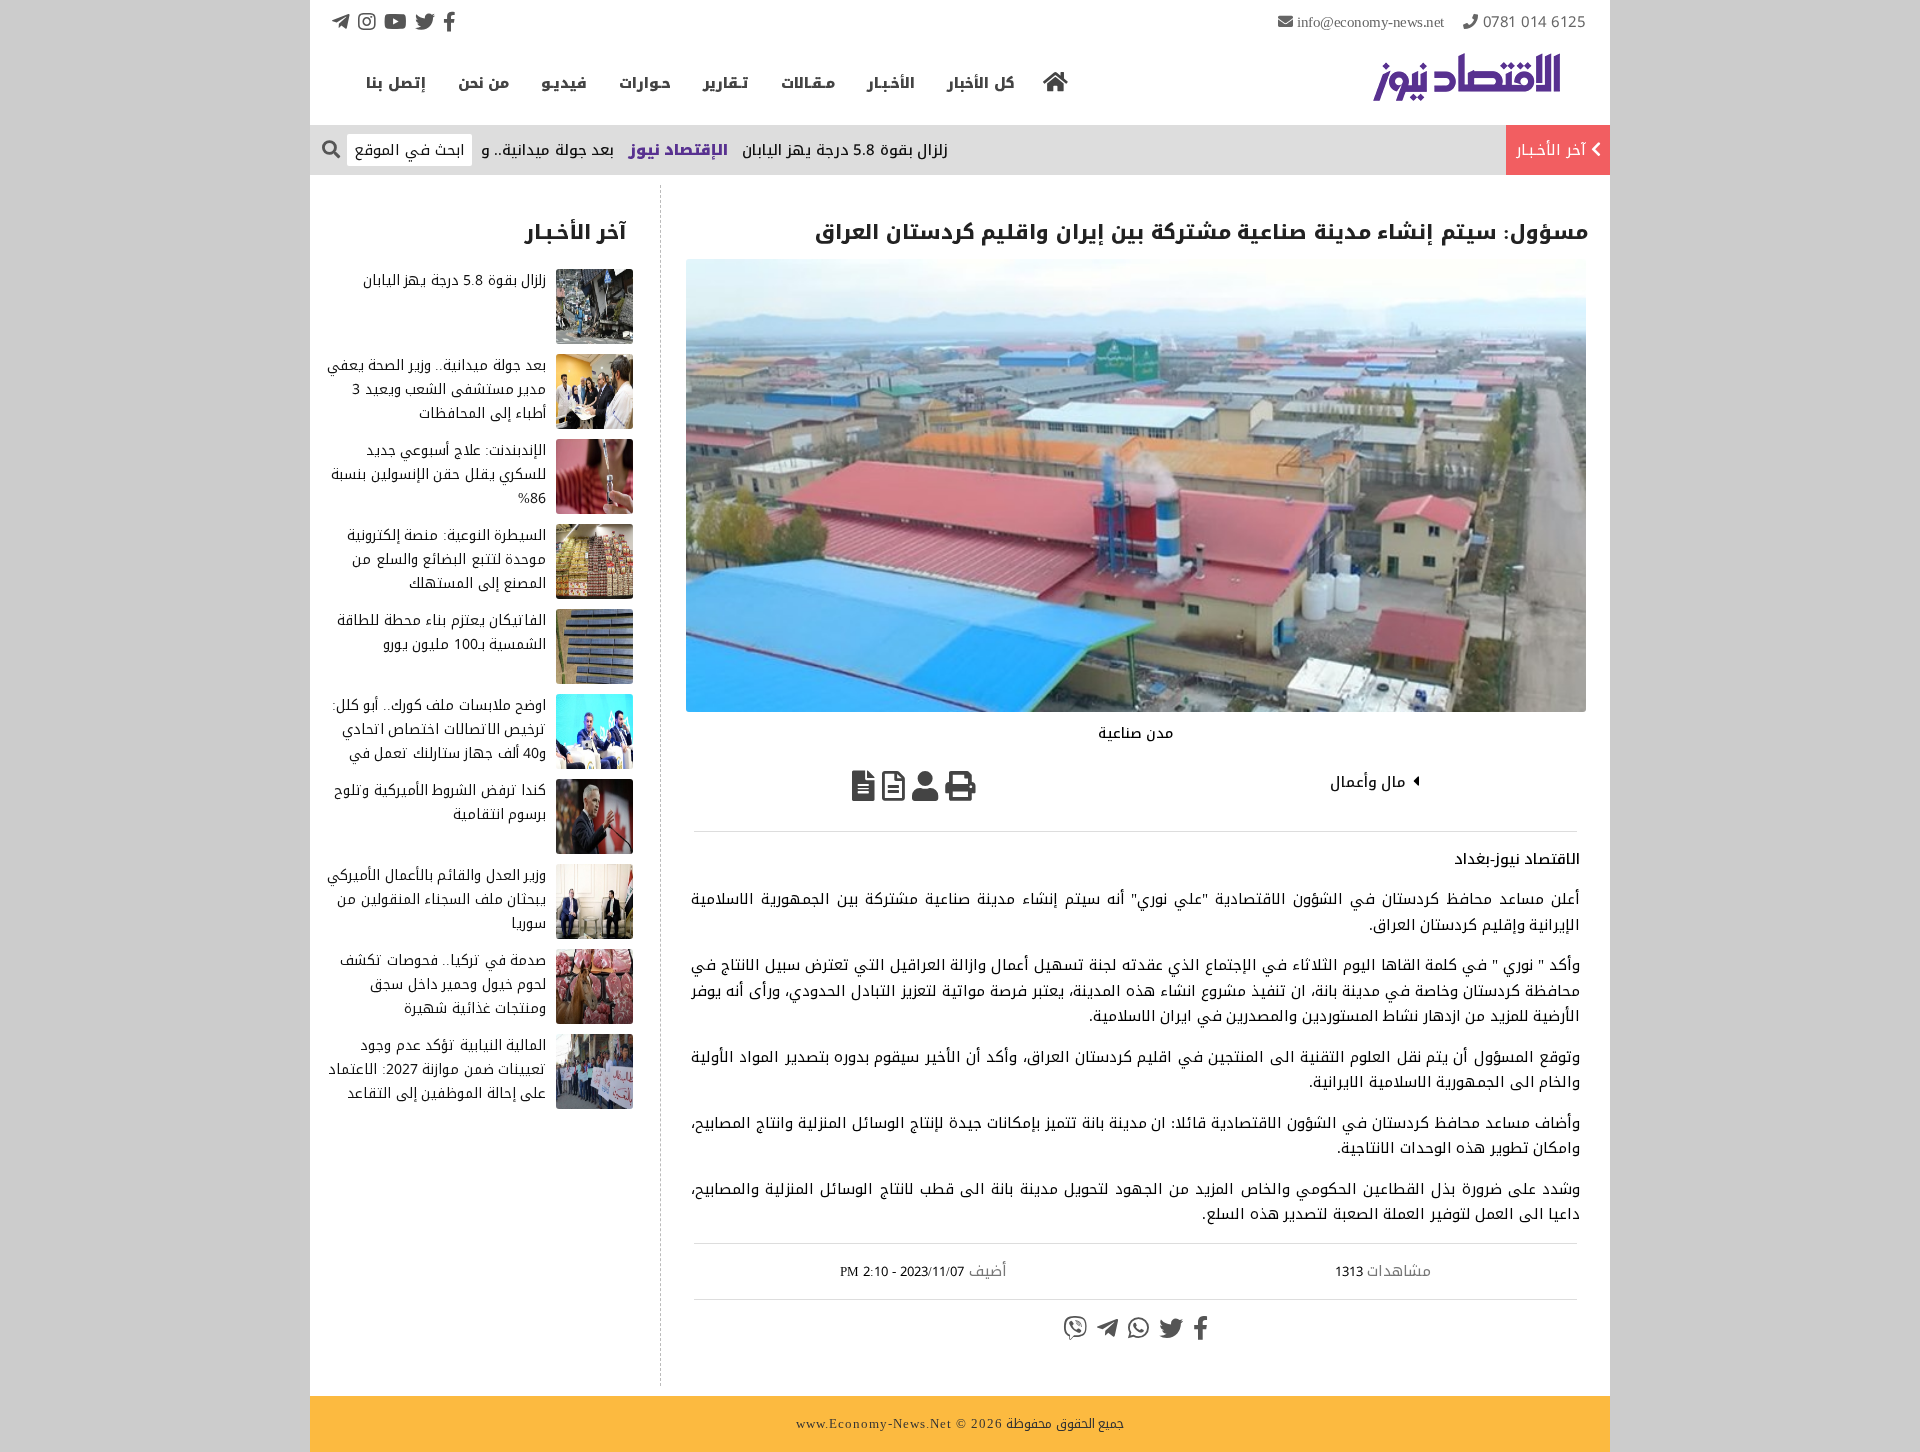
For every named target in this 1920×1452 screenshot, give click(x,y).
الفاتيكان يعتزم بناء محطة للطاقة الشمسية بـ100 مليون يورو (441, 632)
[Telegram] (341, 21)
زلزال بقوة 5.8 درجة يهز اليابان (895, 150)
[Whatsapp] (1138, 1328)
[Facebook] (449, 21)
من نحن (484, 83)
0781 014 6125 (1534, 22)
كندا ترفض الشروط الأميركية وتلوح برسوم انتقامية (440, 802)
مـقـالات (808, 83)
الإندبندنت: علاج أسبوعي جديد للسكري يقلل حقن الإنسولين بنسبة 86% (438, 474)
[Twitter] (425, 21)
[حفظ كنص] (863, 786)
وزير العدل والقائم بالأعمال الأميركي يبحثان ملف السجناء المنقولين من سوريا (436, 899)
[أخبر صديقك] (925, 786)
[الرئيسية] (1056, 88)
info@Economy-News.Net (1370, 22)
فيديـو (564, 83)
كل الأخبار (981, 83)
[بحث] (331, 148)
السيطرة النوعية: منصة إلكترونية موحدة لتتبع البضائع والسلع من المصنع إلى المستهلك (447, 559)
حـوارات (645, 83)
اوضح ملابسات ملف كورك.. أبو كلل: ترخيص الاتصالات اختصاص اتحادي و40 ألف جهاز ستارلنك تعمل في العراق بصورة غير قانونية (439, 741)
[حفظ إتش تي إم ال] (893, 786)
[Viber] (1075, 1328)
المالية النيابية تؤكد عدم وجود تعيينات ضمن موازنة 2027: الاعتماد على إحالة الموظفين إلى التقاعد (437, 1069)
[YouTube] (395, 21)
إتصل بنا (396, 83)
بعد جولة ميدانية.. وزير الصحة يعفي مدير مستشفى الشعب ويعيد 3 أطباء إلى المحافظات (437, 389)
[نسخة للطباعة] (960, 786)
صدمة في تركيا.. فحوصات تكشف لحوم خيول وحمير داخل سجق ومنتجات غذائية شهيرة (443, 984)
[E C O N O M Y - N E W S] (1466, 87)
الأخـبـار (891, 83)
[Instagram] (367, 21)
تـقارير (726, 83)
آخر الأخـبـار (1551, 150)
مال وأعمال (1368, 782)
